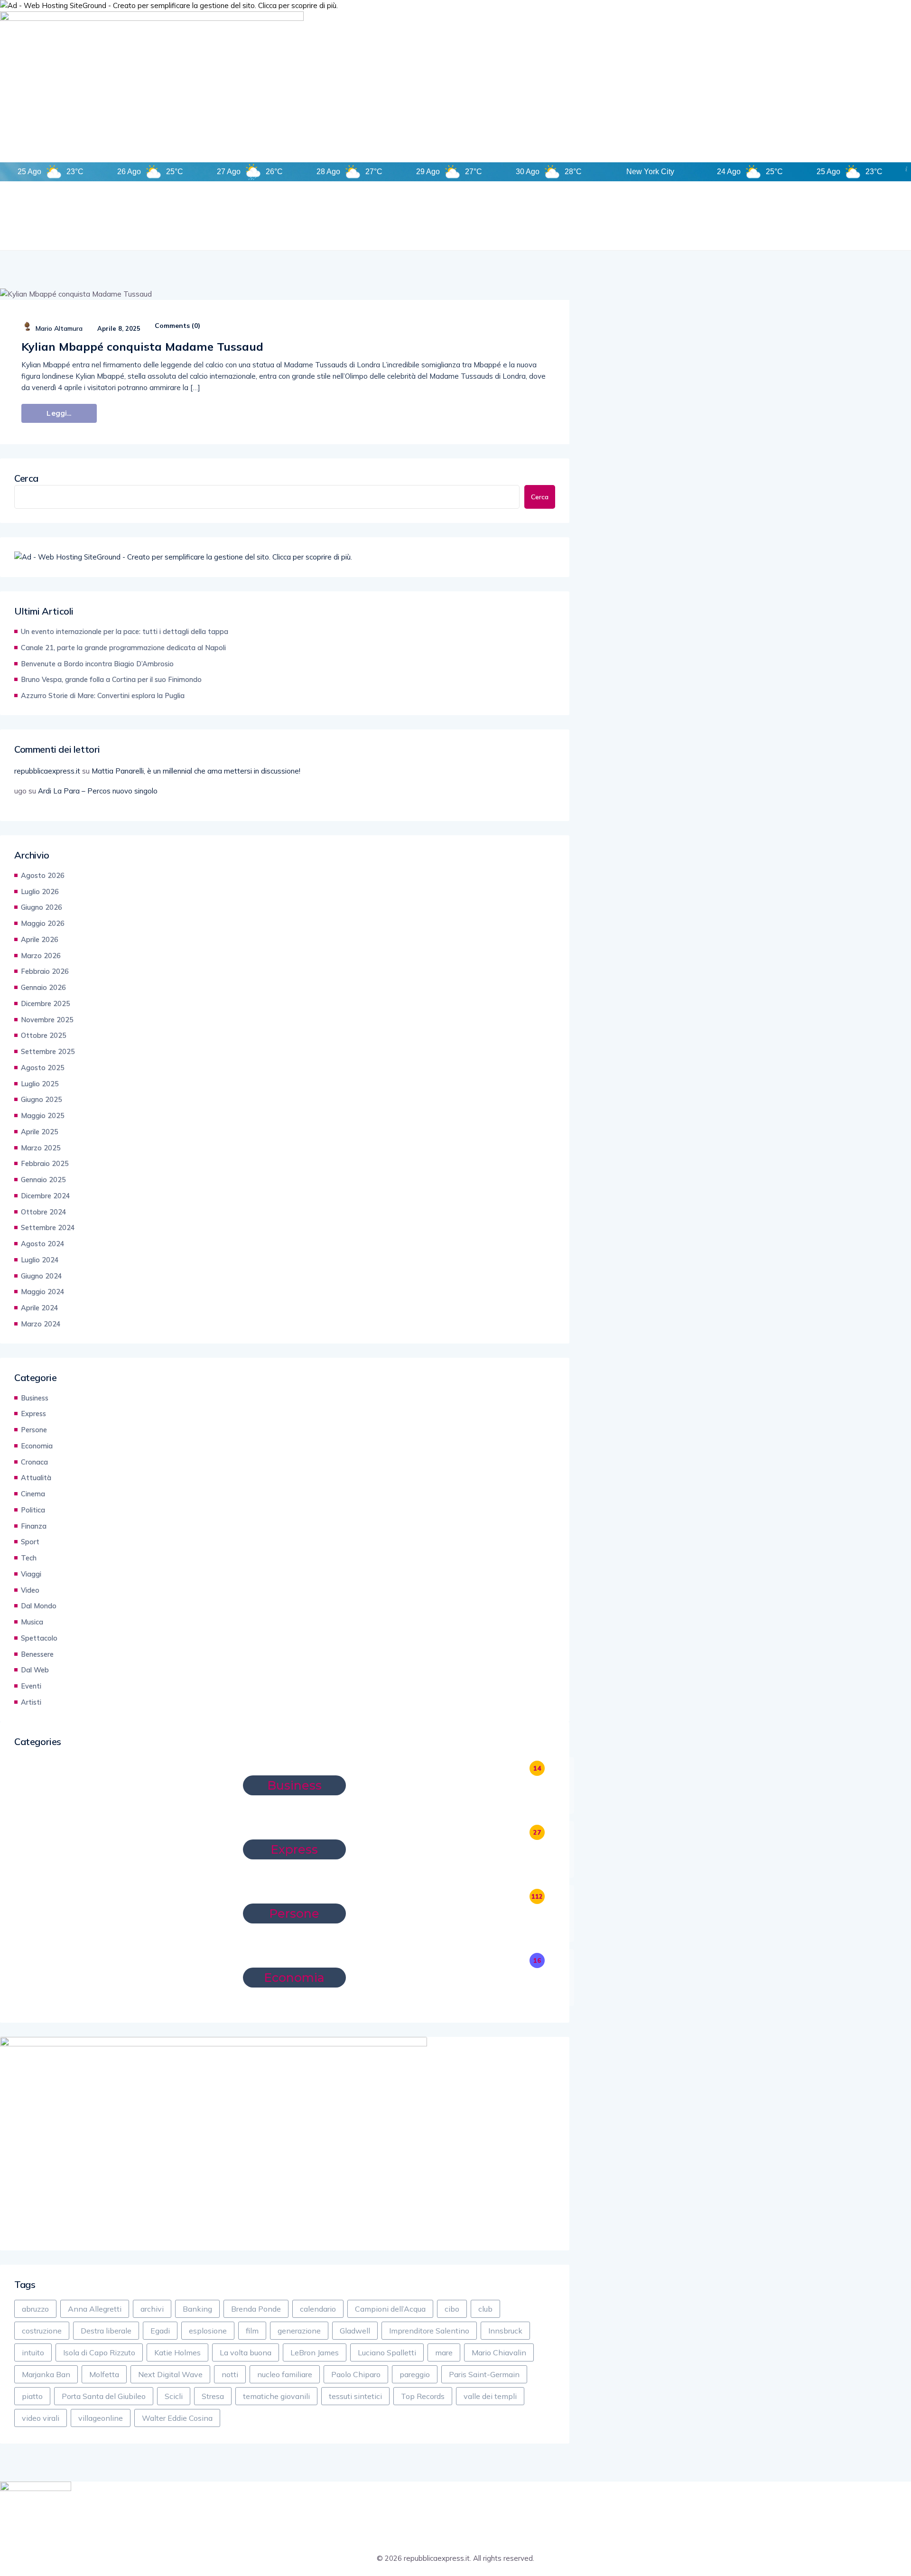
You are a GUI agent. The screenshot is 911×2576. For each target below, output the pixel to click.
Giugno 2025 (42, 1099)
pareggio (415, 2374)
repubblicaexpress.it (47, 771)
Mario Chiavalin (499, 2352)
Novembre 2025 (47, 1020)
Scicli (174, 2396)
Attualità (36, 1478)
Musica (32, 1622)
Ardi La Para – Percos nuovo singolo (98, 791)
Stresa (213, 2396)
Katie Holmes (177, 2352)
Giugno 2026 (42, 907)
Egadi (160, 2331)
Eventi (31, 1686)
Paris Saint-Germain (484, 2374)
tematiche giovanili (276, 2396)
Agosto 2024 (43, 1244)
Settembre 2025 (48, 1051)
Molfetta (104, 2374)
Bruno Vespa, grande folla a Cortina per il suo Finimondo (111, 679)
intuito (33, 2352)
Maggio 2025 (43, 1115)
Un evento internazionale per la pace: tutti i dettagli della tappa (125, 631)
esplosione (208, 2331)
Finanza (34, 1526)
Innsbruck (505, 2331)
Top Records (423, 2396)
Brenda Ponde (256, 2309)
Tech (29, 1558)
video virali (41, 2418)
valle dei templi (490, 2396)
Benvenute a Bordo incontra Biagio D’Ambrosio (97, 664)
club (485, 2309)
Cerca (26, 478)
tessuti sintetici (355, 2396)
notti (230, 2374)
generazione (299, 2331)
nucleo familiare (285, 2374)
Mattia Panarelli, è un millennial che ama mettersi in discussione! (196, 771)
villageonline (101, 2418)
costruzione (42, 2331)
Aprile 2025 (40, 1132)
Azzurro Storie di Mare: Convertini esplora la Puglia (103, 695)
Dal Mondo (39, 1606)
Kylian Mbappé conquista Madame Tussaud (142, 346)
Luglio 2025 (40, 1084)
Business (35, 1398)
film (252, 2331)
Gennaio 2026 (43, 987)
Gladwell (355, 2331)
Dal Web (35, 1670)
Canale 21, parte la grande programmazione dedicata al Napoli (123, 648)
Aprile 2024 (40, 1308)
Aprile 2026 (40, 939)
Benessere (37, 1654)
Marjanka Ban (46, 2374)
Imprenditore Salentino (429, 2331)
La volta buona (246, 2352)
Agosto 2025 (43, 1068)
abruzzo (35, 2309)
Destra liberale (106, 2331)
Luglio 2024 (40, 1260)
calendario (318, 2309)
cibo (452, 2309)
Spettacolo (39, 1638)
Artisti (31, 1702)
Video (30, 1590)
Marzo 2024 (41, 1324)
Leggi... (59, 413)
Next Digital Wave (170, 2374)
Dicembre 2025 (46, 1003)
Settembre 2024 (48, 1227)
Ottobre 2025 (44, 1035)
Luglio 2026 (40, 891)
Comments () (177, 326)
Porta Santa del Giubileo (104, 2396)
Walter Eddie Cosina (177, 2418)
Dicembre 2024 (46, 1196)
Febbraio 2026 (45, 971)
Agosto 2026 (43, 875)
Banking (197, 2309)
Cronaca (34, 1462)
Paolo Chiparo (356, 2374)
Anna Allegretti (95, 2309)
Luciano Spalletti (387, 2352)
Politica (33, 1510)
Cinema (33, 1494)
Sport (30, 1542)
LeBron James (315, 2352)
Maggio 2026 (43, 923)
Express (33, 1414)
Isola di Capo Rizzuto (99, 2352)
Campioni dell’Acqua (390, 2309)
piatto (32, 2396)
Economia (37, 1446)
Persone (34, 1430)
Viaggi (31, 1574)
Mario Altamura (59, 328)
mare (444, 2352)
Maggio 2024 (43, 1292)
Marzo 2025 (41, 1148)
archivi (152, 2309)
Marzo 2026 (41, 956)
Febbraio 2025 (45, 1163)
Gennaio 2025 (43, 1180)
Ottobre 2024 (44, 1212)
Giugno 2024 (42, 1276)
